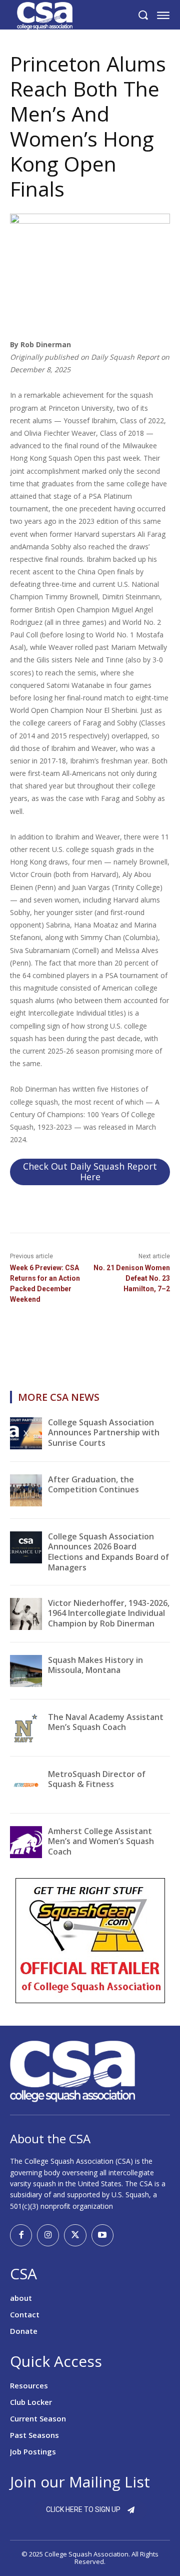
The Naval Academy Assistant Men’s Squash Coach (106, 1722)
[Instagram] (48, 2235)
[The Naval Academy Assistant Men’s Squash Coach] (26, 1728)
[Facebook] (21, 2235)
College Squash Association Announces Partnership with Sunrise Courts (104, 1433)
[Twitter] (75, 2235)
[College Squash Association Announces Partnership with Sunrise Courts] (26, 1433)
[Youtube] (102, 2235)
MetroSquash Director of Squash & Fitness (97, 1779)
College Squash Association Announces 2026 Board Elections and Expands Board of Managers (108, 1552)
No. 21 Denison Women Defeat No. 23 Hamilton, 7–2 (132, 1278)
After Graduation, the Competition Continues (93, 1485)
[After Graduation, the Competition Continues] (26, 1490)
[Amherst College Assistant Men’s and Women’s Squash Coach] (26, 1842)
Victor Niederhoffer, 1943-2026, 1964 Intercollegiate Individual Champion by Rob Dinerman (109, 1613)
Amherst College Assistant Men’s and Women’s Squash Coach (101, 1842)
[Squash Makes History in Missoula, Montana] (26, 1671)
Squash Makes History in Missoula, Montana (95, 1665)
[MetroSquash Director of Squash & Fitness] (26, 1785)
